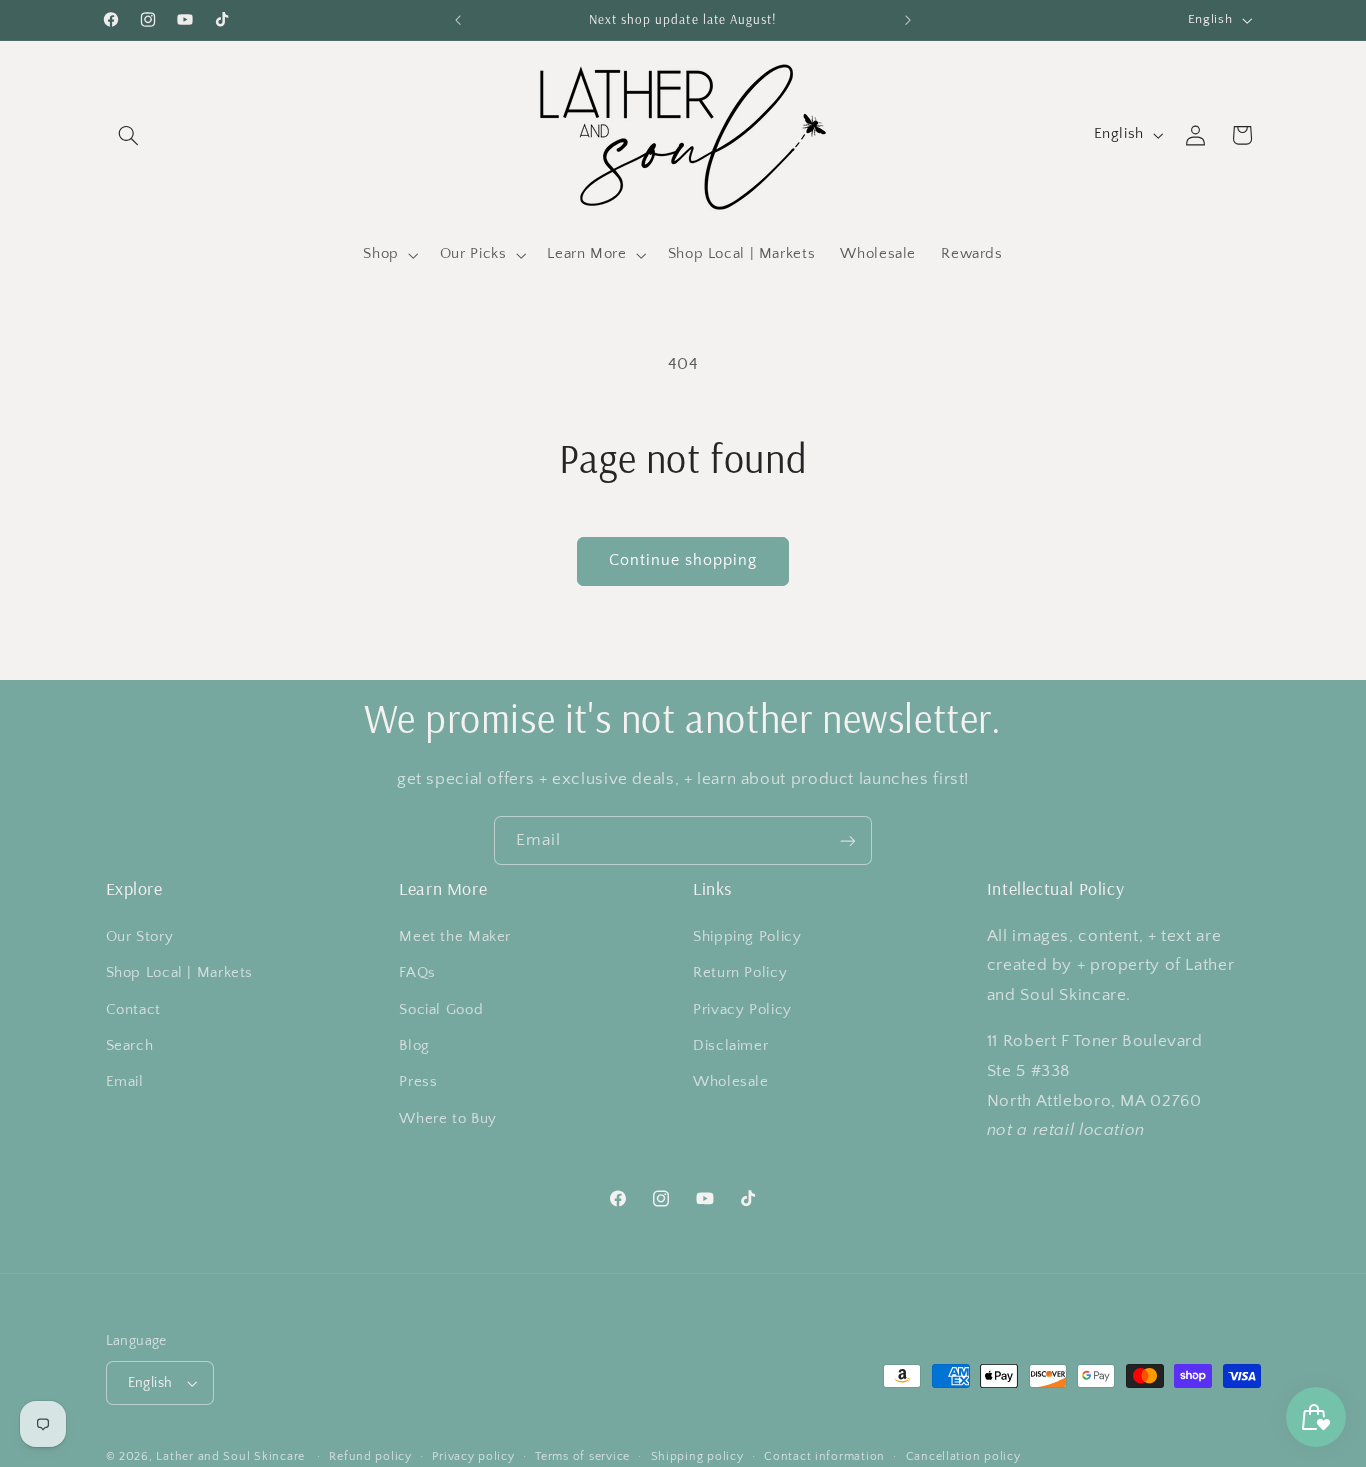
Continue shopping (683, 560)
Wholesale (731, 1082)
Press (418, 1082)
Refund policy (370, 1456)
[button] (129, 135)
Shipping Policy (747, 937)
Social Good (441, 1009)
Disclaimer (730, 1046)
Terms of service (582, 1456)
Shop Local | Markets (180, 973)
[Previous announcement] (458, 20)
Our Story (140, 937)
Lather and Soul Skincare (230, 1456)
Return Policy (740, 973)
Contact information (824, 1456)
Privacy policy (473, 1456)
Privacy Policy (742, 1009)
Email (125, 1082)
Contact (133, 1009)
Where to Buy (448, 1119)
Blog (414, 1046)
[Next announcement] (908, 20)
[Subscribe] (848, 840)
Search (130, 1046)
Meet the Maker (455, 937)
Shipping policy (697, 1456)
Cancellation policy (963, 1456)
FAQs (417, 973)
